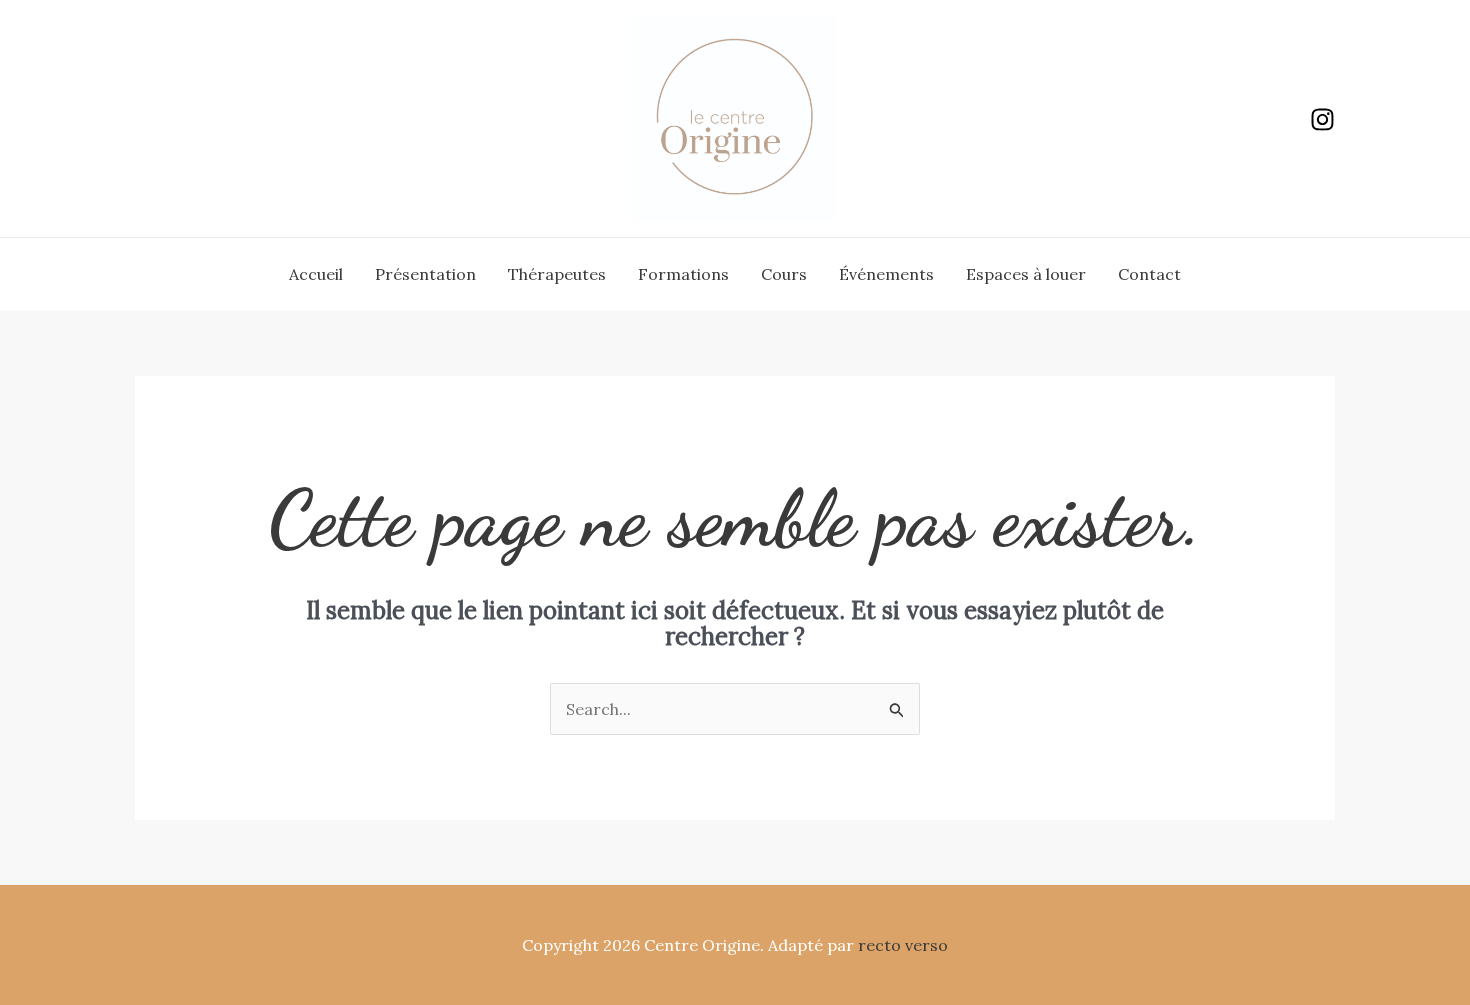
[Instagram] (1322, 119)
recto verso (903, 945)
